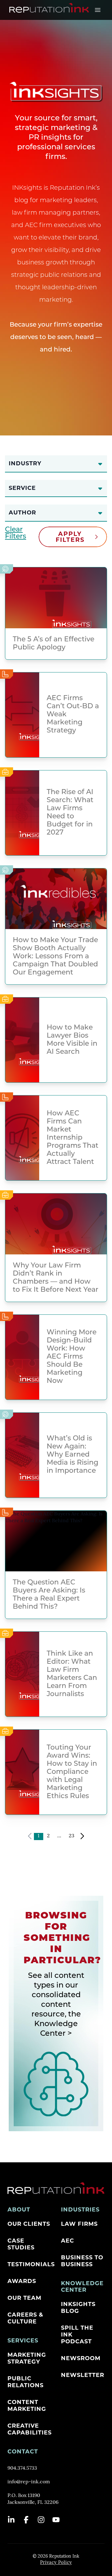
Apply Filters (70, 537)
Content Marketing (27, 2406)
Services (23, 2341)
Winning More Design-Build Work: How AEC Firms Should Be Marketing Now (72, 1357)
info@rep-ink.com (29, 2482)
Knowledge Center (82, 2287)
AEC (68, 2241)
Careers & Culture (25, 2318)
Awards (22, 2281)
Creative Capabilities (30, 2429)
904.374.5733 (22, 2468)
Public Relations (26, 2382)
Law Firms (79, 2224)
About (19, 2210)
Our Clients (29, 2224)
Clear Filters (16, 533)
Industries (80, 2210)
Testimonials (31, 2264)
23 (72, 1836)
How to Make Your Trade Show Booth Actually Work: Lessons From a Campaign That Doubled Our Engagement (55, 957)
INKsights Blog (78, 2308)
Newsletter (83, 2375)
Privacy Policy (56, 2563)
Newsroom (81, 2358)
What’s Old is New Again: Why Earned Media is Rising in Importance (72, 1455)
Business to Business (82, 2261)
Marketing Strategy (27, 2358)
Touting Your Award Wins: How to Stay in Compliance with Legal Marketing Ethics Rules (72, 1772)
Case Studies (21, 2244)
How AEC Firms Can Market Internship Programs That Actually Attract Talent (72, 1138)
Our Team (24, 2298)
